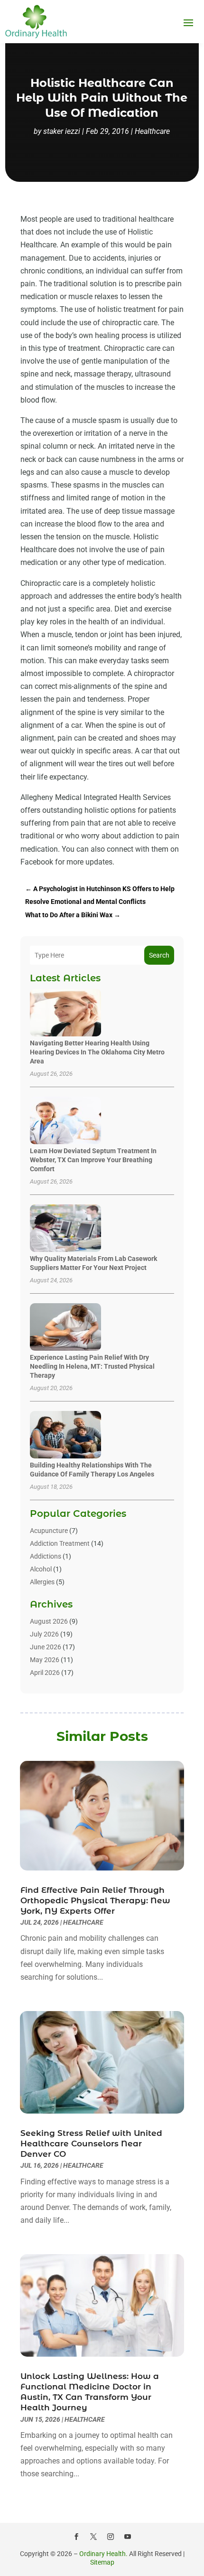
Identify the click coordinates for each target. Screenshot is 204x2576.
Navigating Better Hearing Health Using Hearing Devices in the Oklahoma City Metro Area (97, 1052)
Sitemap (102, 2562)
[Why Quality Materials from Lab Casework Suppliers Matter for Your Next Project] (65, 1229)
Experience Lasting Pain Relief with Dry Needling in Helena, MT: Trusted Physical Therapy (92, 1366)
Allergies (42, 1582)
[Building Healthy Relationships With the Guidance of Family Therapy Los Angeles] (65, 1435)
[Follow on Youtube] (128, 2537)
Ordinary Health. (103, 2554)
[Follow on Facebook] (76, 2537)
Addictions (46, 1556)
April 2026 (45, 1673)
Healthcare (152, 131)
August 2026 (49, 1621)
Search (159, 955)
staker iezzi (62, 131)
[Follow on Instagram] (111, 2537)
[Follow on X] (93, 2537)
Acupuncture (49, 1531)
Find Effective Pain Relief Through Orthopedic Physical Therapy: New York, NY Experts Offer (95, 1900)
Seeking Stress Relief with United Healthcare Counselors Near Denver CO (91, 2144)
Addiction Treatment (60, 1543)
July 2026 (44, 1634)
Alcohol (41, 1569)
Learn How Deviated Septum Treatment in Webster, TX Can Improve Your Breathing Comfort (93, 1160)
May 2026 (45, 1660)
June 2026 (46, 1647)
